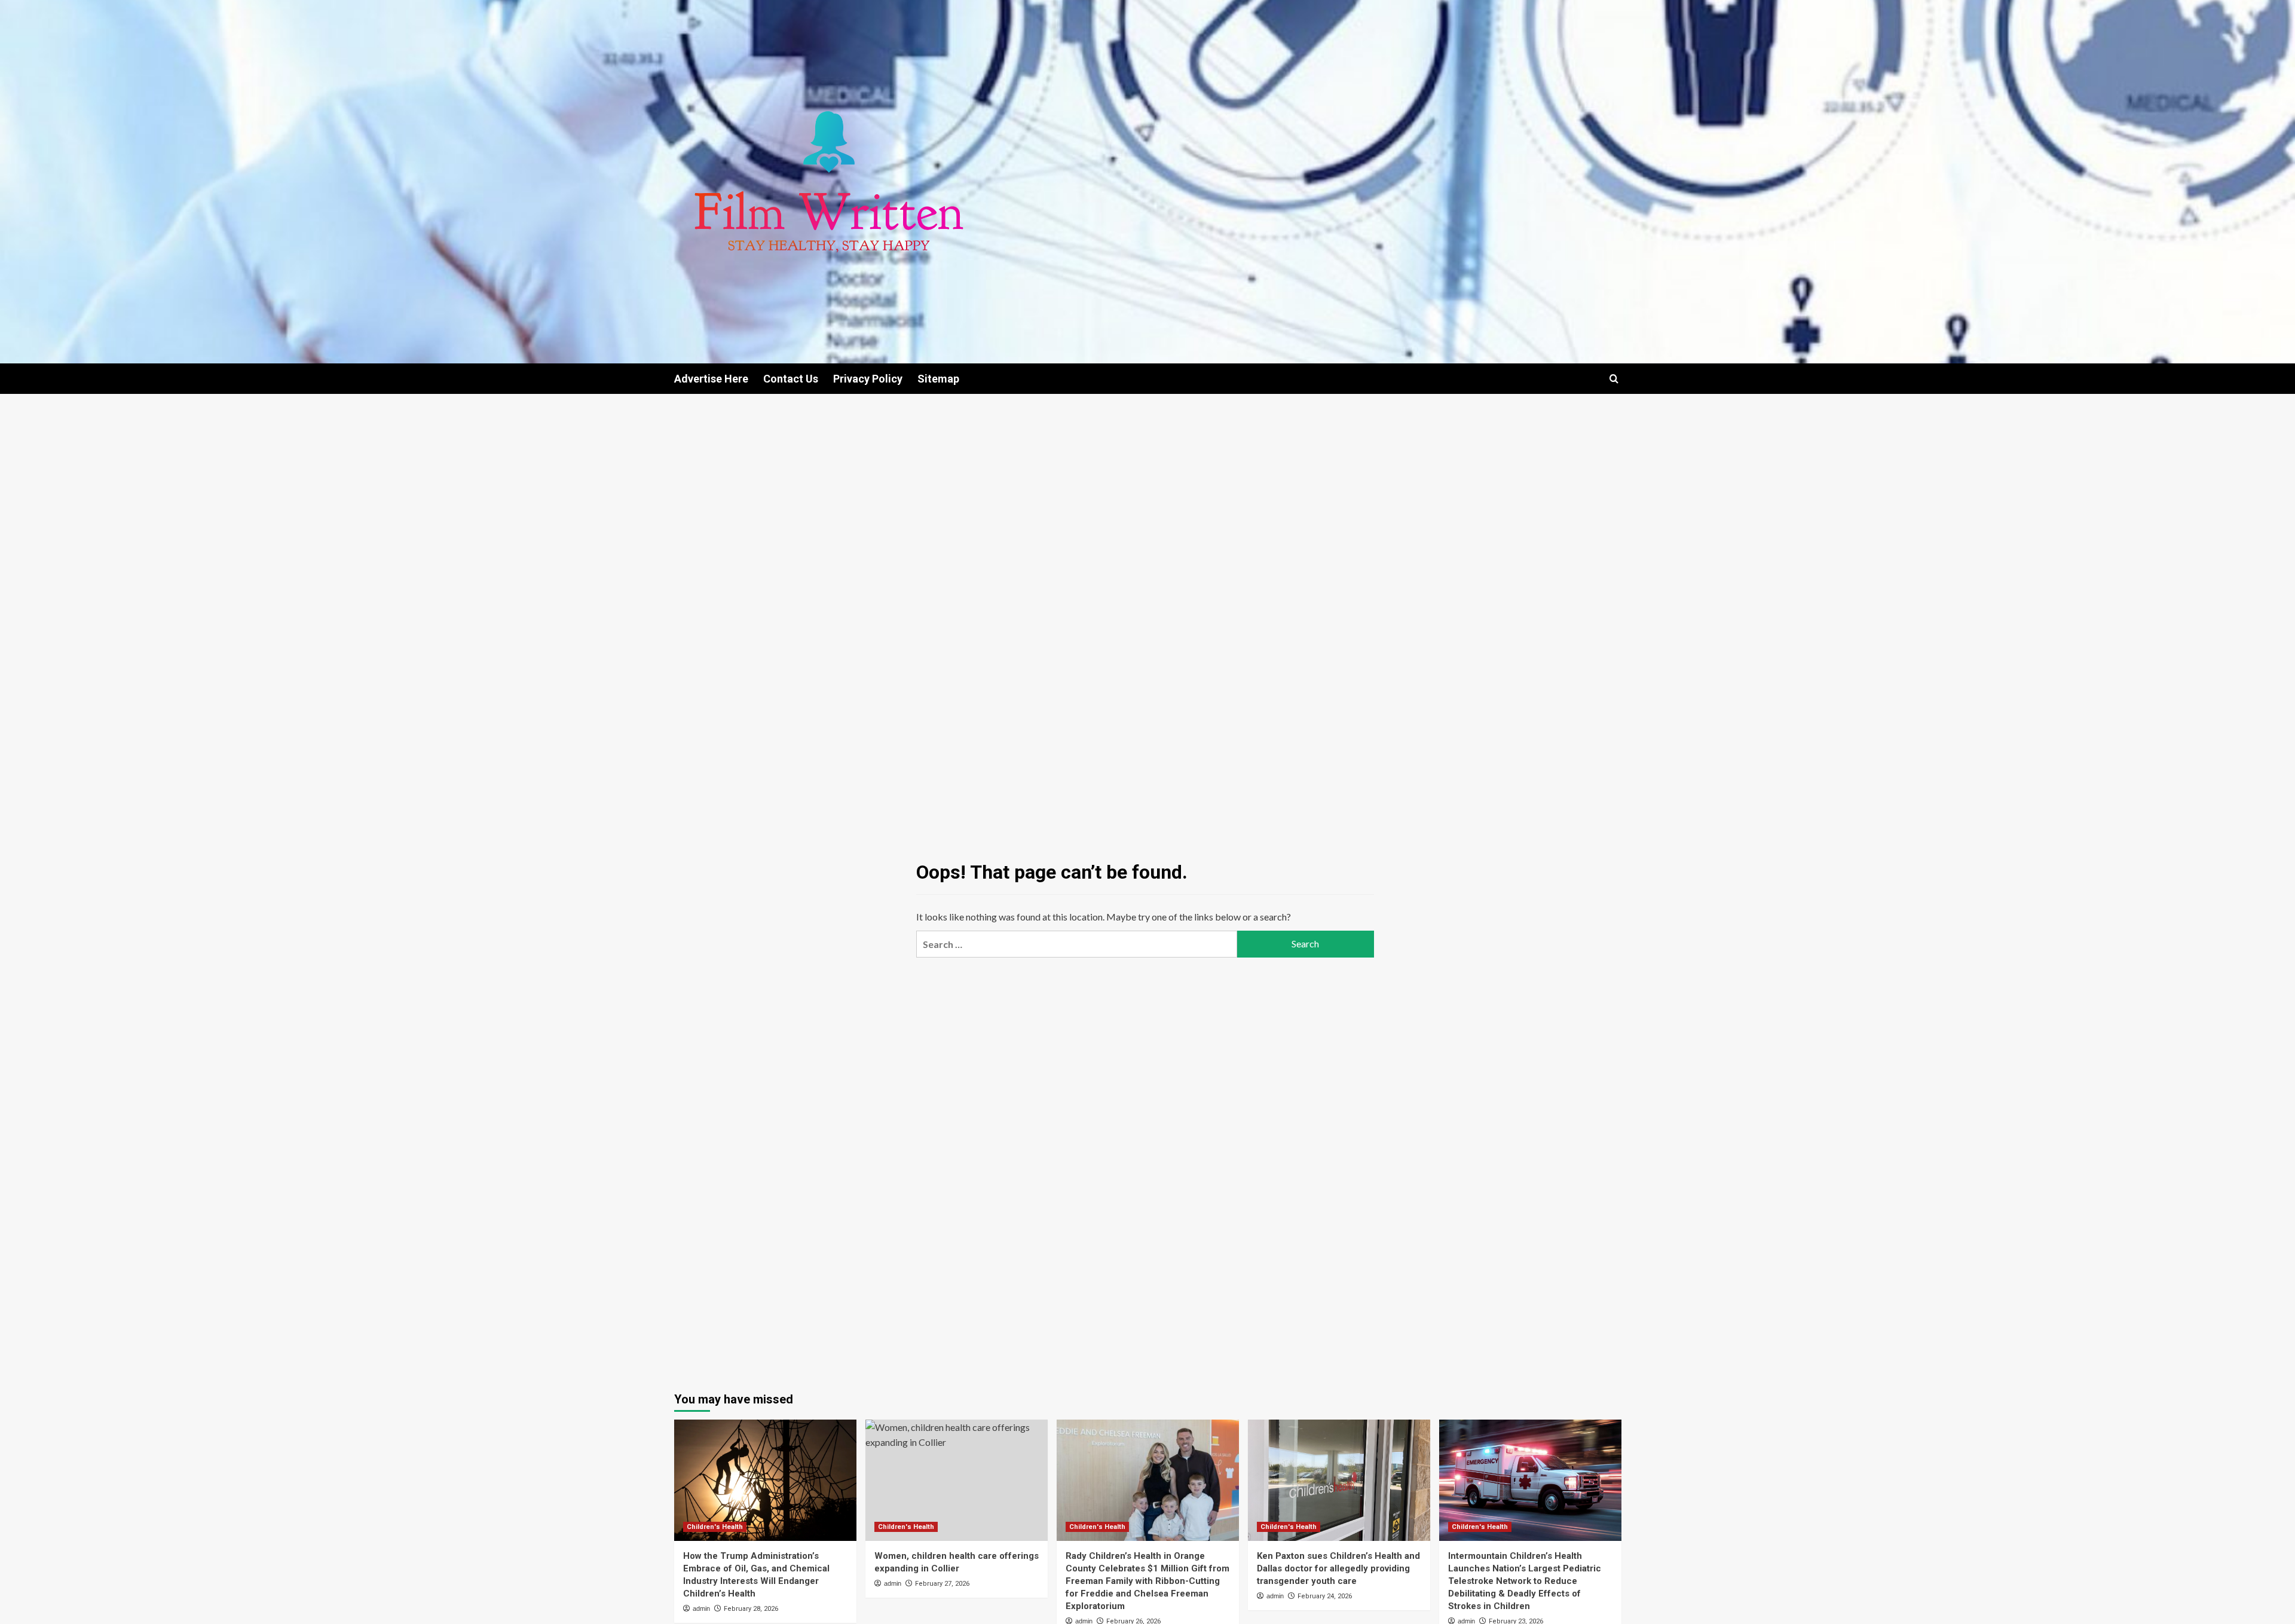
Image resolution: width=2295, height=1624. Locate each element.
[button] (1614, 379)
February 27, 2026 (942, 1584)
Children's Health (715, 1527)
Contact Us (791, 379)
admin (701, 1608)
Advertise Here (711, 379)
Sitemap (938, 379)
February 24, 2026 (1325, 1596)
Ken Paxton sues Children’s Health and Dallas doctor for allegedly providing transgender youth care (1338, 1568)
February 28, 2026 (751, 1609)
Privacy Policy (868, 379)
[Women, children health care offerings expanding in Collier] (957, 1480)
